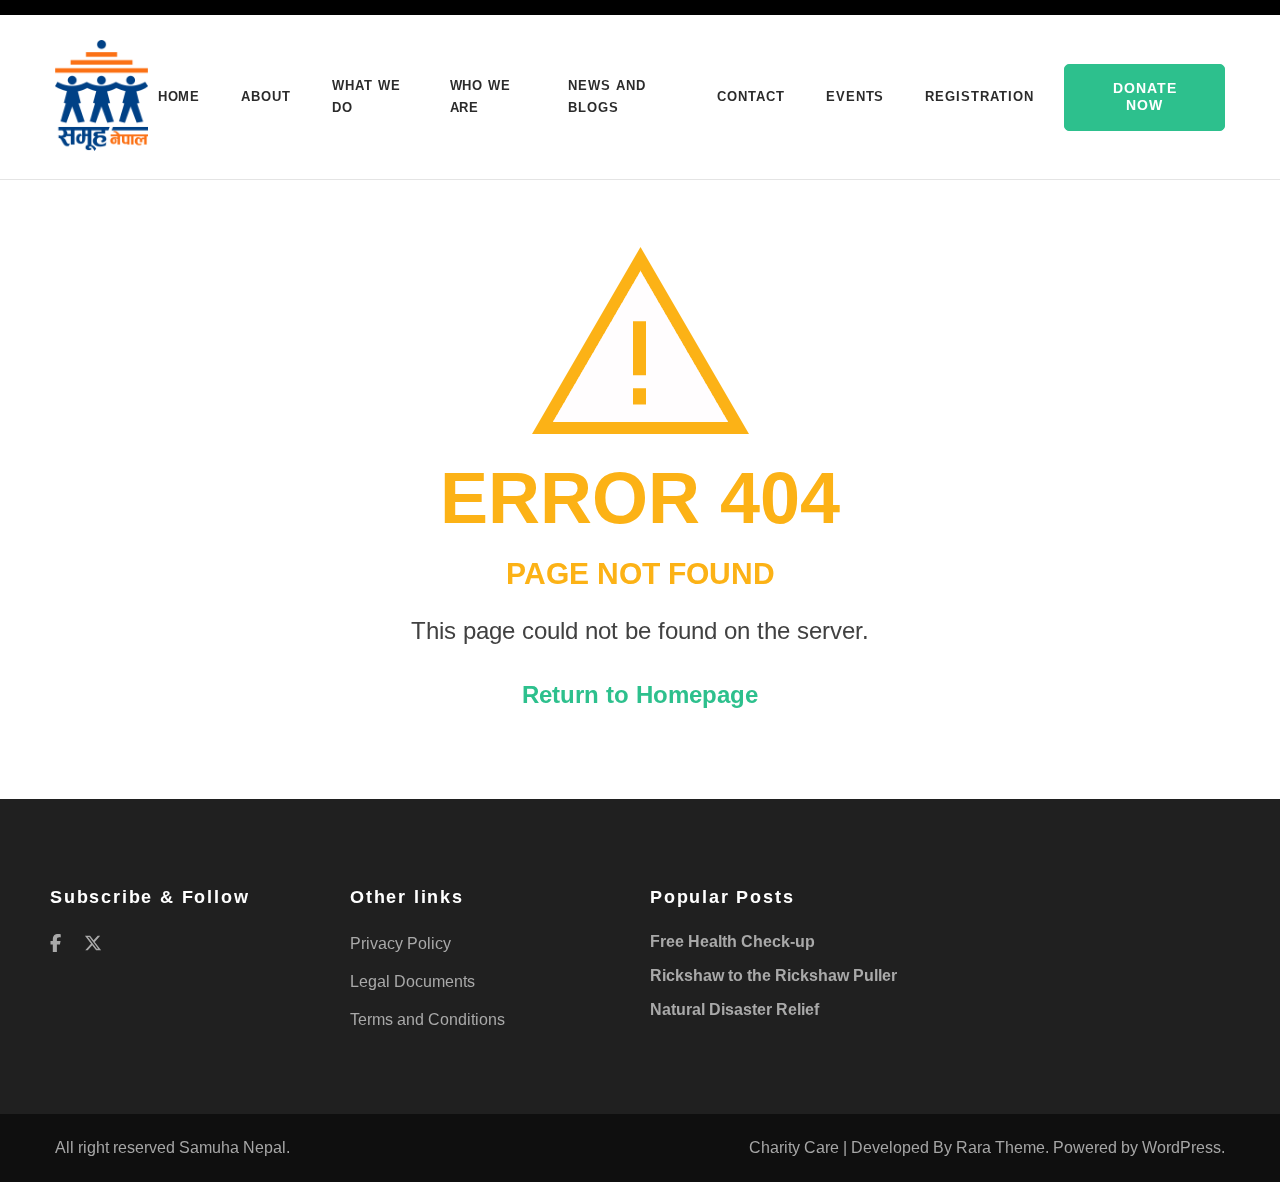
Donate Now (1145, 97)
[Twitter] (93, 944)
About (266, 96)
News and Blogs (607, 96)
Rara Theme (1000, 1147)
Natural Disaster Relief (734, 1009)
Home (179, 96)
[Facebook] (55, 944)
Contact (751, 96)
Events (855, 96)
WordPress (1181, 1147)
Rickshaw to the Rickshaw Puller (773, 975)
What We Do (366, 96)
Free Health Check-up (732, 941)
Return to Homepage (640, 694)
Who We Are (481, 96)
